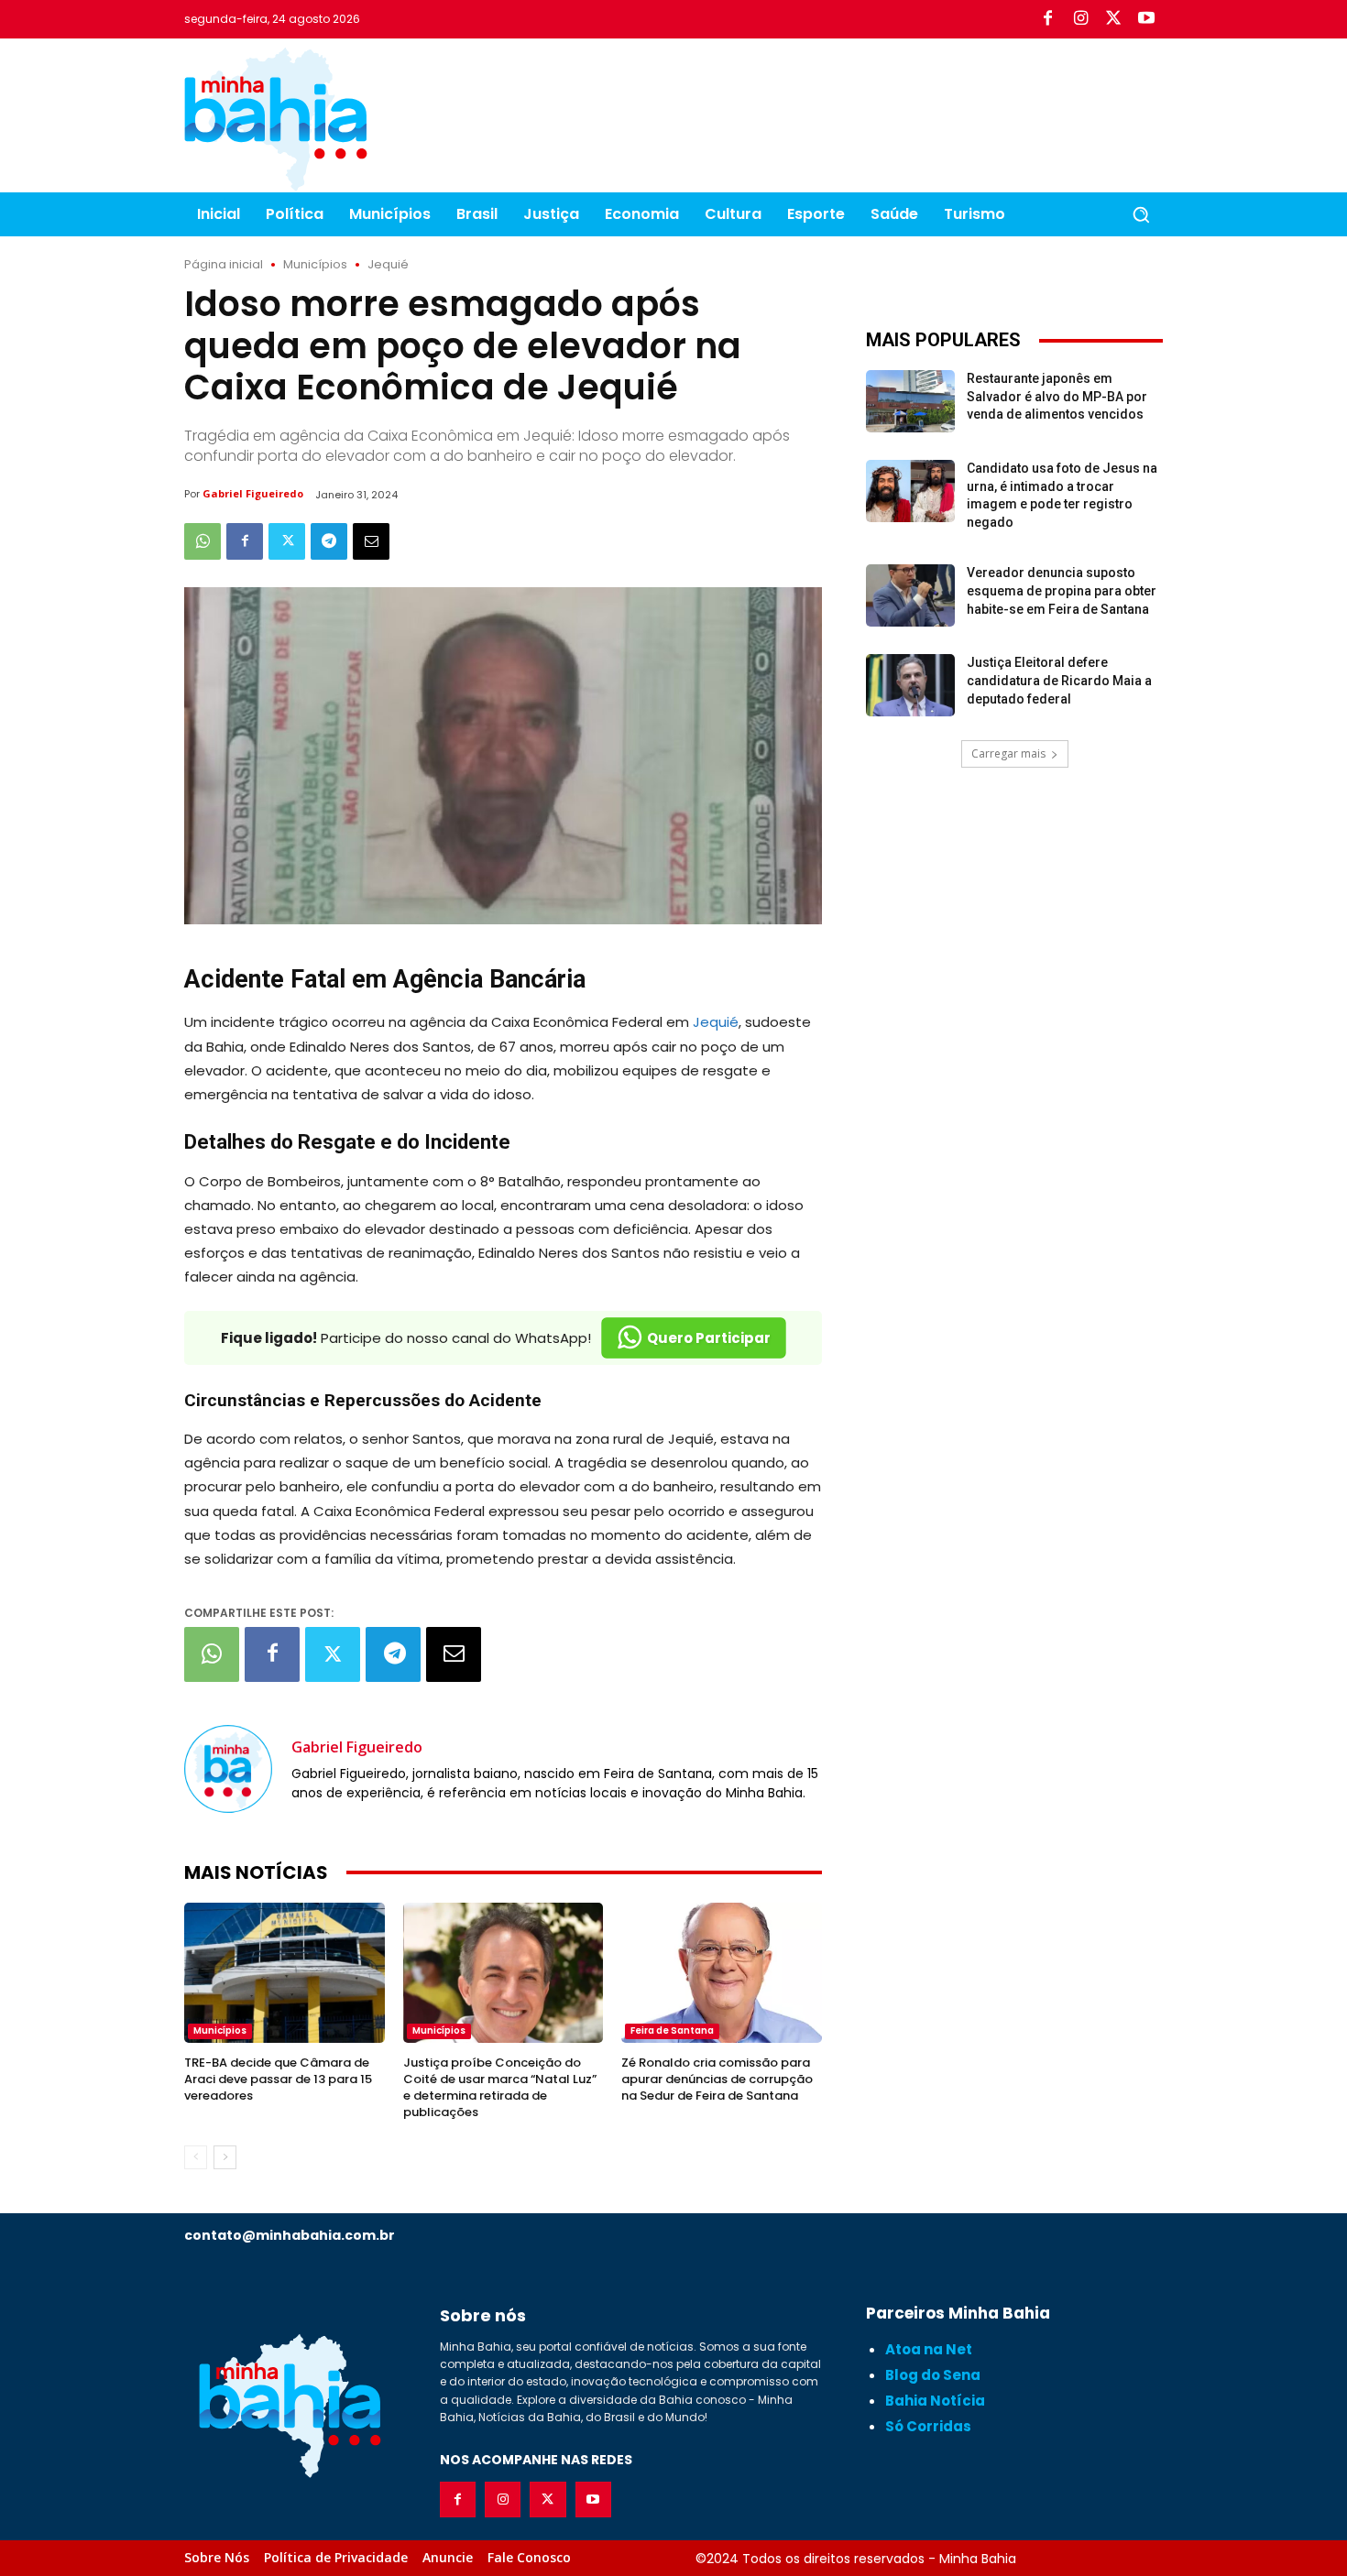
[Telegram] (329, 541)
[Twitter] (1113, 19)
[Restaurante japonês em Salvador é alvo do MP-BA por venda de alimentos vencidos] (910, 401)
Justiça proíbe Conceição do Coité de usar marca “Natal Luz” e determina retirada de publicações (500, 2088)
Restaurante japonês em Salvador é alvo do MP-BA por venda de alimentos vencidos (1057, 396)
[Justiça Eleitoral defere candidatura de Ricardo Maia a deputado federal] (910, 685)
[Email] (371, 541)
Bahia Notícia (935, 2401)
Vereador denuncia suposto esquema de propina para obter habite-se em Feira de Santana (1062, 590)
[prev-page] (196, 2157)
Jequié (388, 264)
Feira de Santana (672, 2030)
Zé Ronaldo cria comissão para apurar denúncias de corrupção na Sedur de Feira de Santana (717, 2079)
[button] (1141, 214)
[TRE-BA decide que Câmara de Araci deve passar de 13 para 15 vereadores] (285, 1973)
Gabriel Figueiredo (253, 493)
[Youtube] (1146, 19)
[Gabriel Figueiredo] (228, 1769)
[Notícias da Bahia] (276, 119)
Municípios (315, 264)
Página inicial (224, 264)
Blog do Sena (933, 2375)
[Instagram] (1080, 19)
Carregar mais (1008, 753)
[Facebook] (1047, 19)
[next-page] (225, 2157)
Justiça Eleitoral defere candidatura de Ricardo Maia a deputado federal (1059, 680)
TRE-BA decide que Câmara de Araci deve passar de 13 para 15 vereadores (278, 2079)
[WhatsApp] (203, 541)
